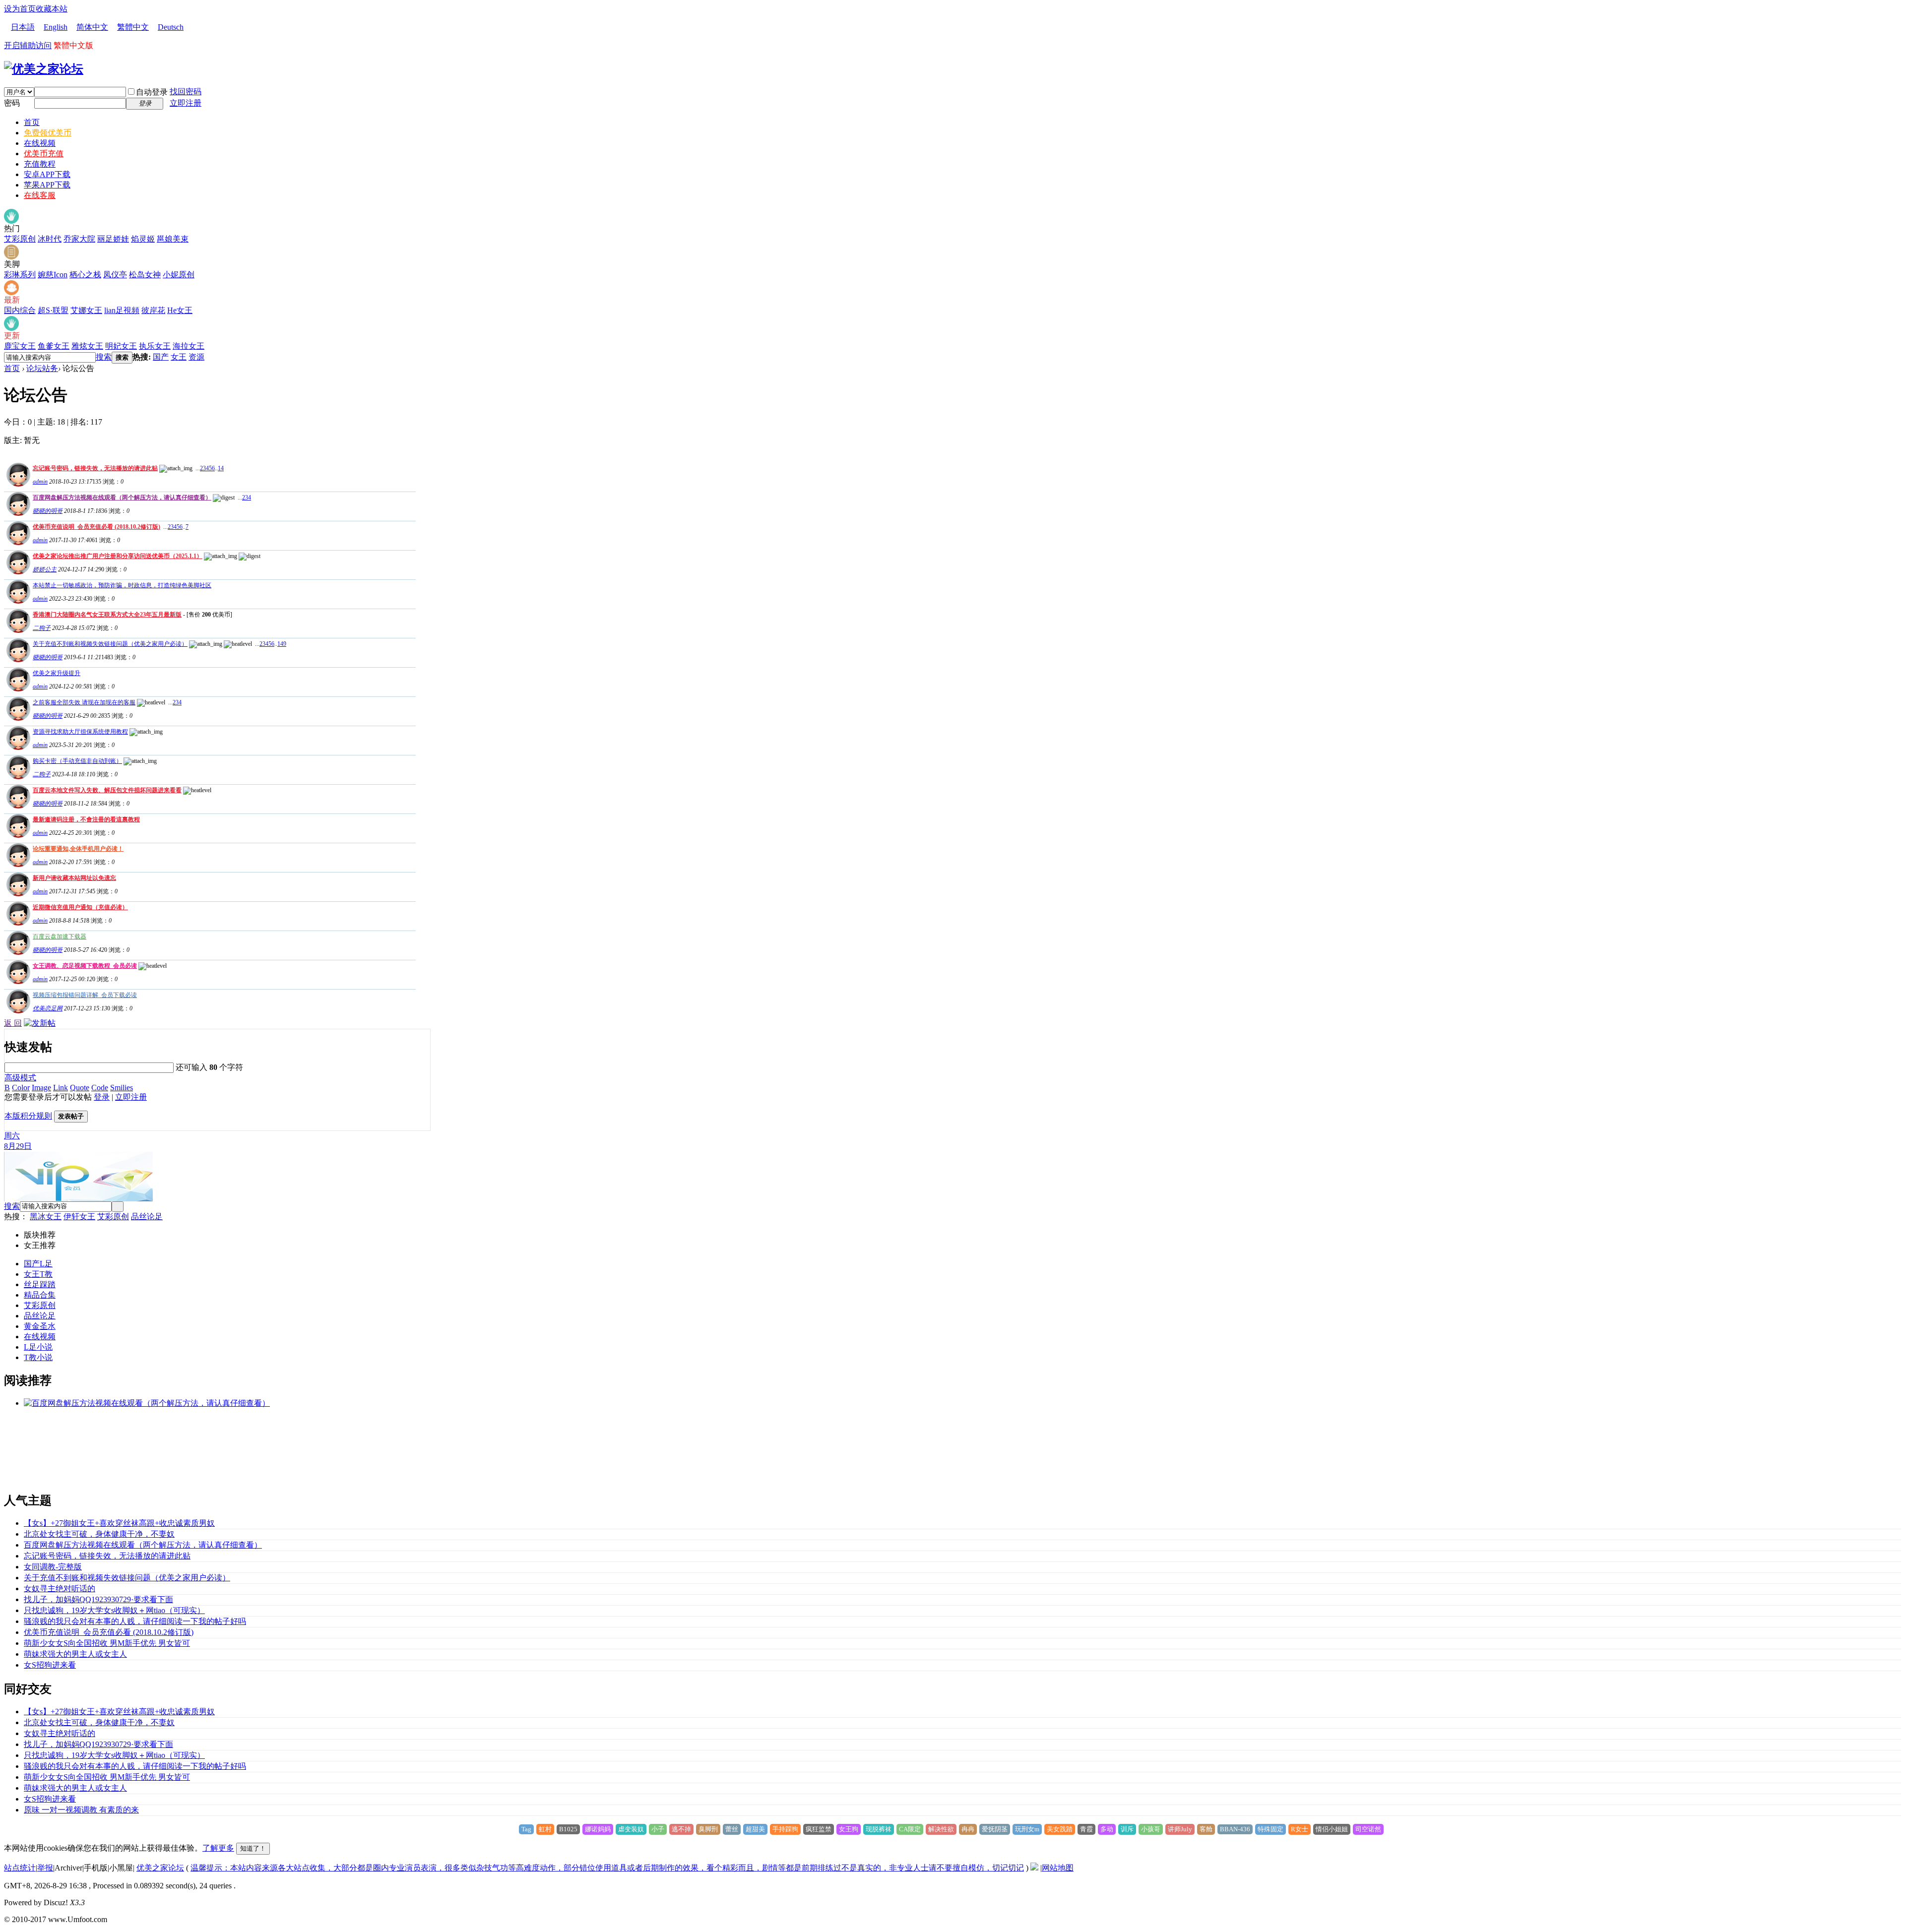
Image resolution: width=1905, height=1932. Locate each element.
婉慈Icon (53, 275)
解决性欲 (941, 1829)
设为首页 (20, 9)
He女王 (180, 310)
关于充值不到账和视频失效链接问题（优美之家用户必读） (110, 644)
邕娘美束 (173, 239)
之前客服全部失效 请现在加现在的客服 (84, 702)
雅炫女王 (87, 346)
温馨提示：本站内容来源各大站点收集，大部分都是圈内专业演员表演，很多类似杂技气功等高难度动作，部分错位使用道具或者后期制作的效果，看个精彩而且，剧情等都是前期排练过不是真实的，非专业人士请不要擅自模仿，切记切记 (607, 1868)
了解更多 (218, 1848)
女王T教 (38, 1274)
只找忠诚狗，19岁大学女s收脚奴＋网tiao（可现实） (114, 1610)
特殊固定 (1270, 1829)
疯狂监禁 (819, 1829)
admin (40, 482)
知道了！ (253, 1848)
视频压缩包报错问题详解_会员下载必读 (85, 995)
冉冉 (968, 1829)
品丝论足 (147, 1216)
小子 (658, 1829)
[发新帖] (40, 1023)
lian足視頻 (122, 310)
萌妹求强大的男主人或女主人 (75, 1654)
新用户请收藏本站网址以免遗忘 (74, 878)
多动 (1107, 1829)
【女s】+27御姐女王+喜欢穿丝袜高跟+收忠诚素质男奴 (119, 1523)
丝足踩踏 (40, 1284)
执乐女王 (155, 346)
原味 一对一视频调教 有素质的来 (81, 1810)
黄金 (32, 1326)
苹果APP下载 (47, 185)
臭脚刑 (708, 1829)
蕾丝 (732, 1829)
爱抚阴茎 (995, 1829)
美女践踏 (1060, 1829)
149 (282, 644)
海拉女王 (189, 346)
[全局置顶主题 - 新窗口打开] (17, 484)
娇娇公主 (45, 569)
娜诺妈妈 (598, 1829)
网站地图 (1058, 1868)
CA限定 (910, 1829)
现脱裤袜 (879, 1829)
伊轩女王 (79, 1216)
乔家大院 (79, 239)
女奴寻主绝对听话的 (60, 1589)
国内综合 (20, 310)
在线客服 (40, 195)
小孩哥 (1151, 1829)
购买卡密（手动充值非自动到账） (77, 761)
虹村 (545, 1829)
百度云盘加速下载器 (60, 936)
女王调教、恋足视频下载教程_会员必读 (85, 966)
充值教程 (40, 164)
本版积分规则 (28, 1116)
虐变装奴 (631, 1829)
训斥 (1127, 1829)
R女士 (1300, 1829)
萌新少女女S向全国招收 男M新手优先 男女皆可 (107, 1643)
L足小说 (38, 1347)
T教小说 (38, 1357)
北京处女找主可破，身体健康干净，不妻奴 (99, 1534)
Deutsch (171, 27)
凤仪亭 (115, 275)
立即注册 (186, 103)
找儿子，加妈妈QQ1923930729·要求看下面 (98, 1599)
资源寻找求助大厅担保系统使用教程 (80, 732)
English (56, 27)
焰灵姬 (143, 239)
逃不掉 (681, 1829)
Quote (80, 1088)
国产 (161, 357)
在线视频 (40, 143)
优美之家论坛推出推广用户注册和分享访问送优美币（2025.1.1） (118, 556)
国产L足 (38, 1264)
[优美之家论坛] (44, 69)
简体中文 (92, 27)
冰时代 (50, 239)
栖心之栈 (85, 275)
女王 (179, 357)
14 (221, 468)
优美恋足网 (48, 1008)
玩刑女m (1027, 1829)
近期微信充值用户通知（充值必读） (80, 907)
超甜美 (755, 1829)
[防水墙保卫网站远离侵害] (1034, 1868)
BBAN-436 (1235, 1829)
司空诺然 (1368, 1829)
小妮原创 (179, 275)
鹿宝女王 (20, 346)
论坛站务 (42, 368)
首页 (32, 122)
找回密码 (186, 92)
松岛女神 (145, 275)
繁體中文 (133, 27)
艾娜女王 (86, 310)
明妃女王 (121, 346)
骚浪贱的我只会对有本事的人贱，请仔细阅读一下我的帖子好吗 (135, 1621)
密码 (12, 103)
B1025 (568, 1829)
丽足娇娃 (113, 239)
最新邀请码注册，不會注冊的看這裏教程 (86, 819)
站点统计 (20, 1868)
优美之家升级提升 (57, 673)
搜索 (104, 357)
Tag (526, 1829)
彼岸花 (153, 310)
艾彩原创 (20, 239)
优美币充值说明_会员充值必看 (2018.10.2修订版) (96, 527)
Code (100, 1088)
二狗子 (42, 628)
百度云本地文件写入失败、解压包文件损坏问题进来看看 (107, 790)
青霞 (1086, 1829)
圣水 (48, 1326)
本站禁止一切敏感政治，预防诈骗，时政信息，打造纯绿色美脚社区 (122, 585)
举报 (45, 1868)
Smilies (122, 1088)
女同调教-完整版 (53, 1567)
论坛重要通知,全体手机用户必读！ (78, 849)
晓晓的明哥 (48, 511)
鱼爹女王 (54, 346)
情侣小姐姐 (1332, 1829)
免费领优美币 (48, 133)
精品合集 (40, 1295)
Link (61, 1088)
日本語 (23, 27)
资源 (196, 357)
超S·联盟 (53, 310)
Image (41, 1088)
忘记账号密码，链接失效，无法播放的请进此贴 (95, 468)
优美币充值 (44, 154)
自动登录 (152, 92)
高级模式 (20, 1078)
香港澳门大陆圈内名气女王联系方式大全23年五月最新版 (107, 615)
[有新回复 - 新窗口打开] (17, 630)
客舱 (1206, 1829)
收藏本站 (52, 9)
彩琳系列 (20, 275)
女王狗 (849, 1829)
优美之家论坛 (160, 1868)
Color (21, 1088)
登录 (102, 1097)
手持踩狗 (785, 1829)
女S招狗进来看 (50, 1665)
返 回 (13, 1023)
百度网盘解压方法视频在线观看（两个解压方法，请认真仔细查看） (122, 498)
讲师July (1180, 1829)
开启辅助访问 (28, 45)
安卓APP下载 (47, 174)
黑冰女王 (46, 1216)
